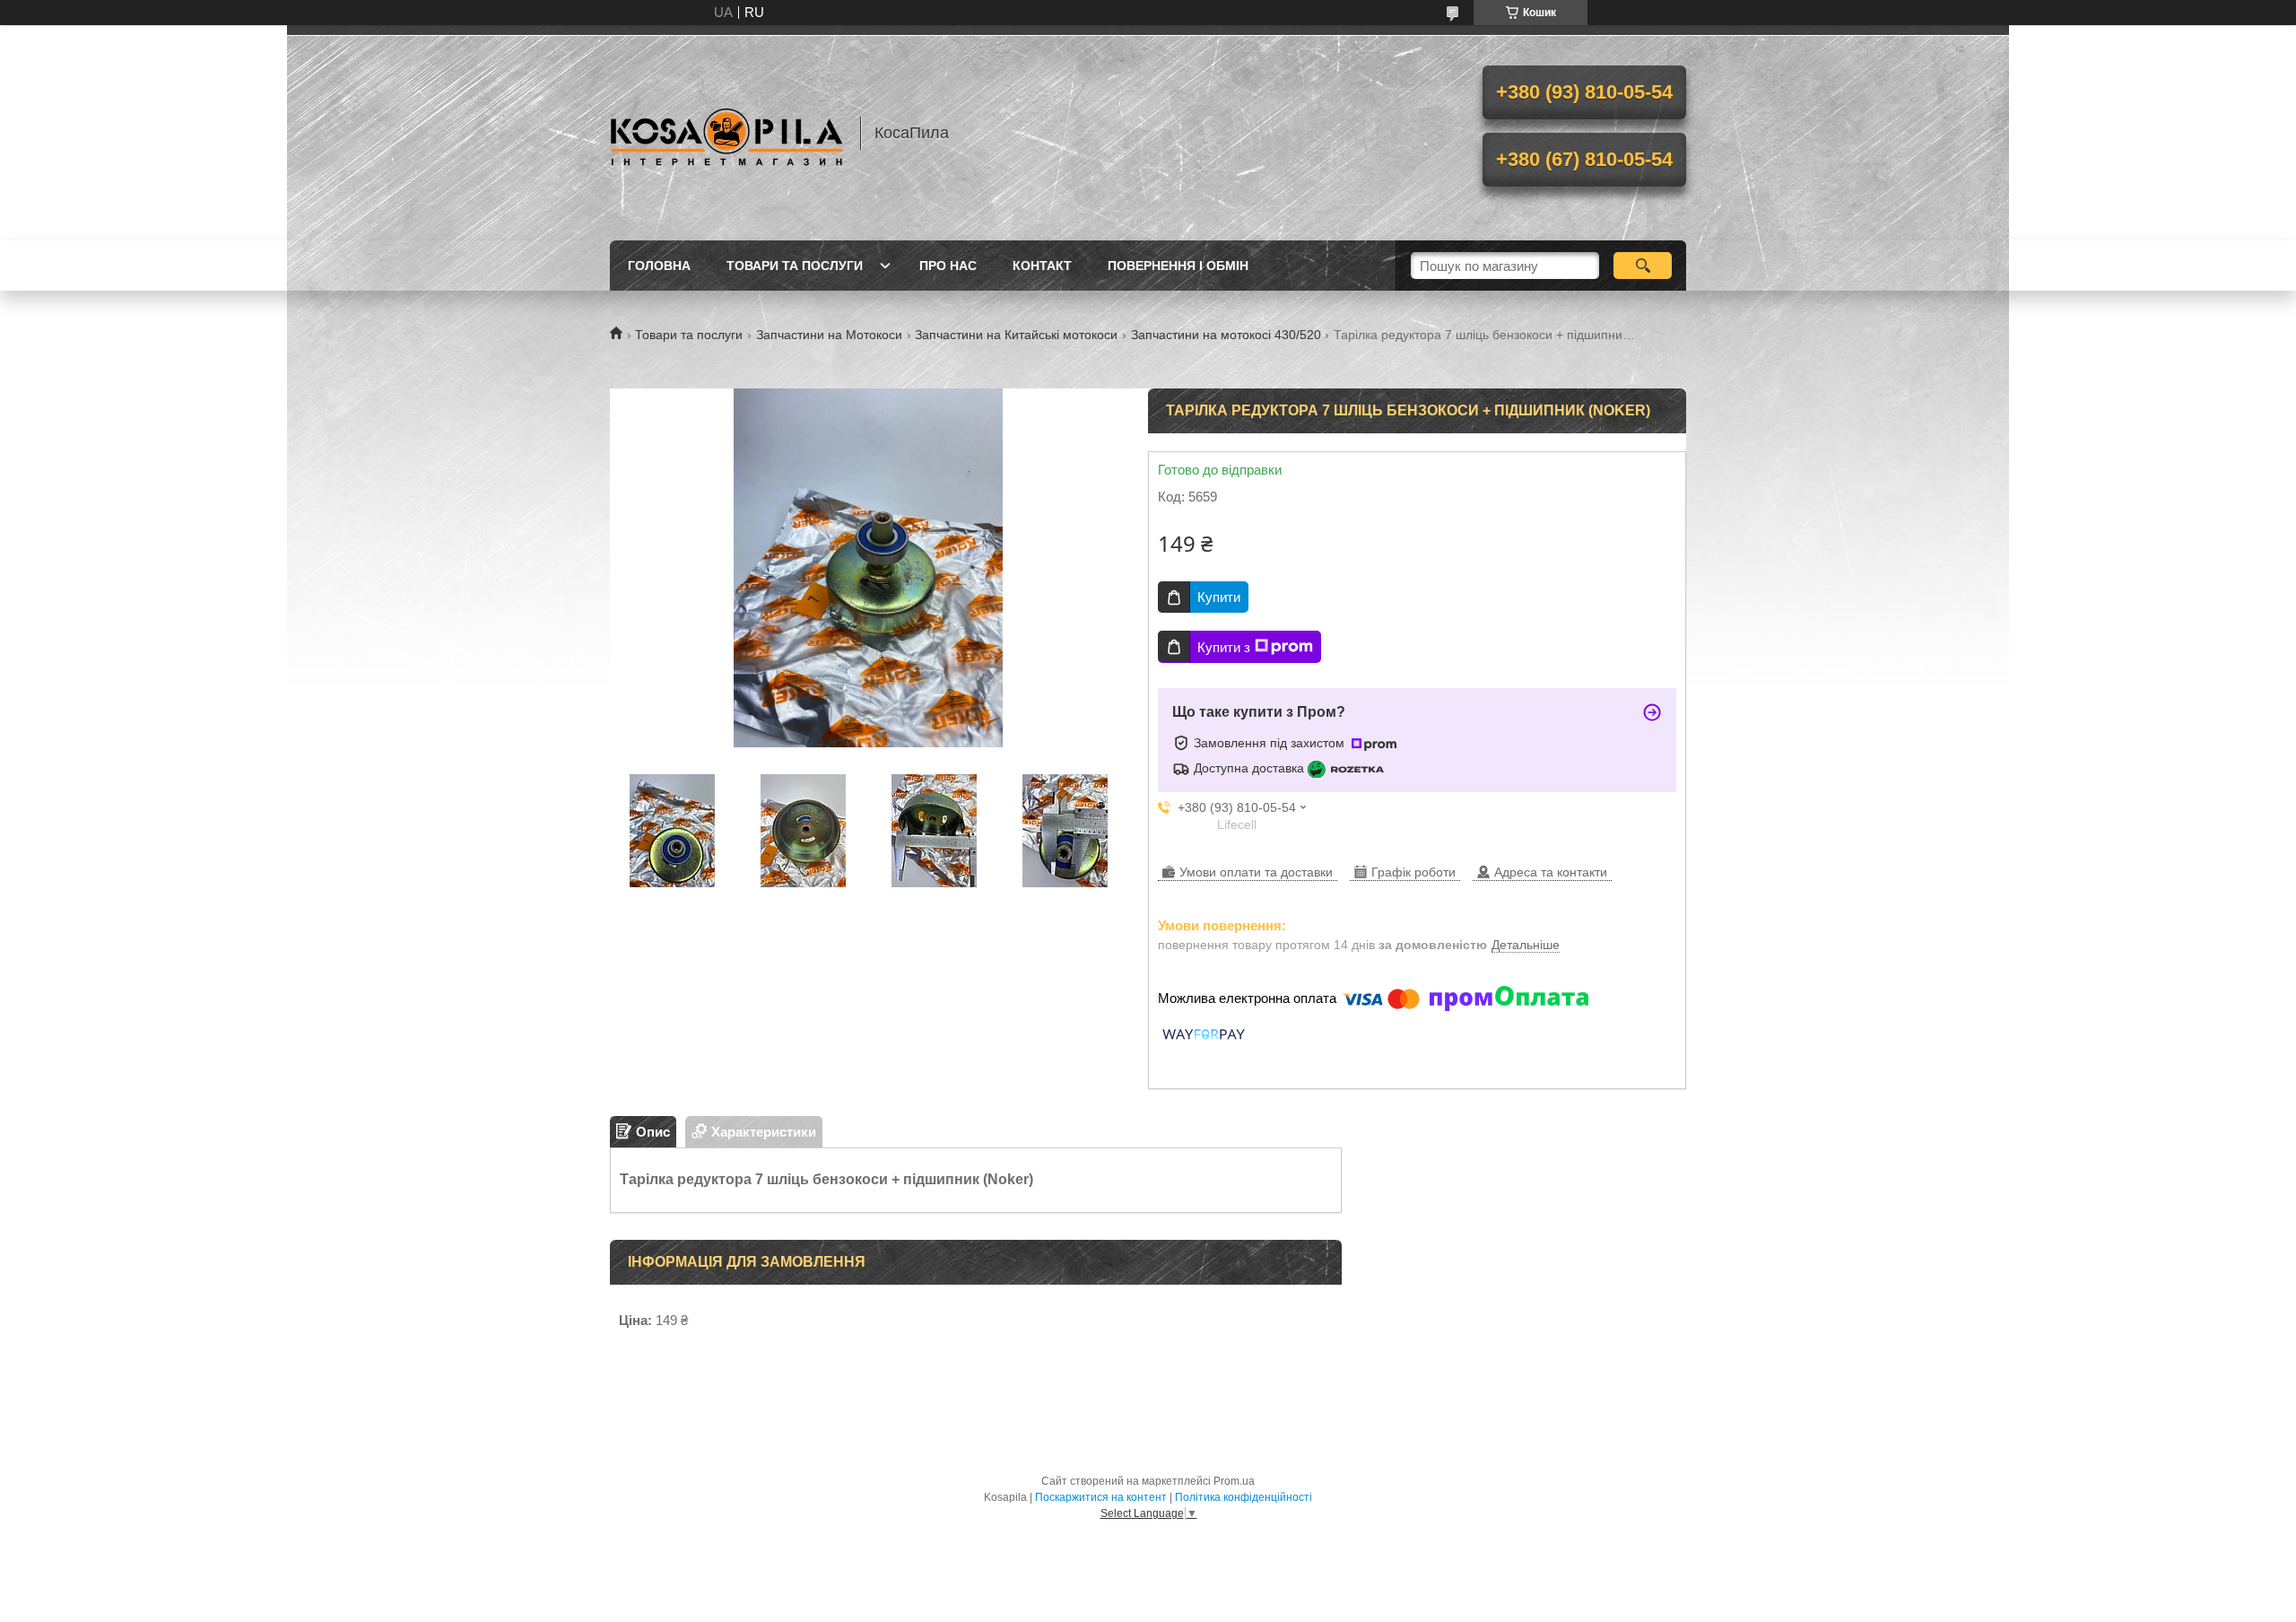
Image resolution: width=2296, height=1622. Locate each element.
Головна (659, 266)
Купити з (1224, 647)
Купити (1219, 597)
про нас (948, 266)
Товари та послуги (795, 266)
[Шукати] (1643, 266)
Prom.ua (1234, 1481)
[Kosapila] (726, 133)
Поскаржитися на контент (1101, 1497)
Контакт (1042, 266)
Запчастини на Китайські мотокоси (1016, 335)
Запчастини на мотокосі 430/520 (1226, 335)
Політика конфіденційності (1244, 1497)
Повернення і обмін (1178, 266)
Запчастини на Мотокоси (829, 335)
